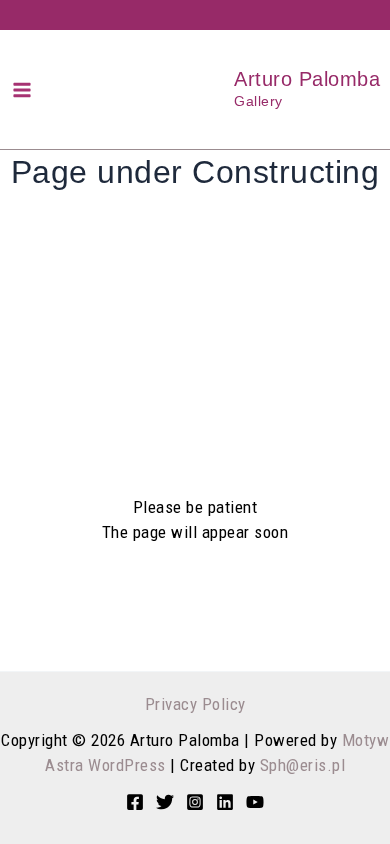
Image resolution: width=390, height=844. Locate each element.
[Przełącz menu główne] (22, 90)
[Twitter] (165, 802)
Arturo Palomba (307, 79)
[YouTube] (255, 802)
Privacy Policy (195, 704)
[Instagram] (195, 802)
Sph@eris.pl (303, 765)
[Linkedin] (225, 802)
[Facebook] (135, 802)
